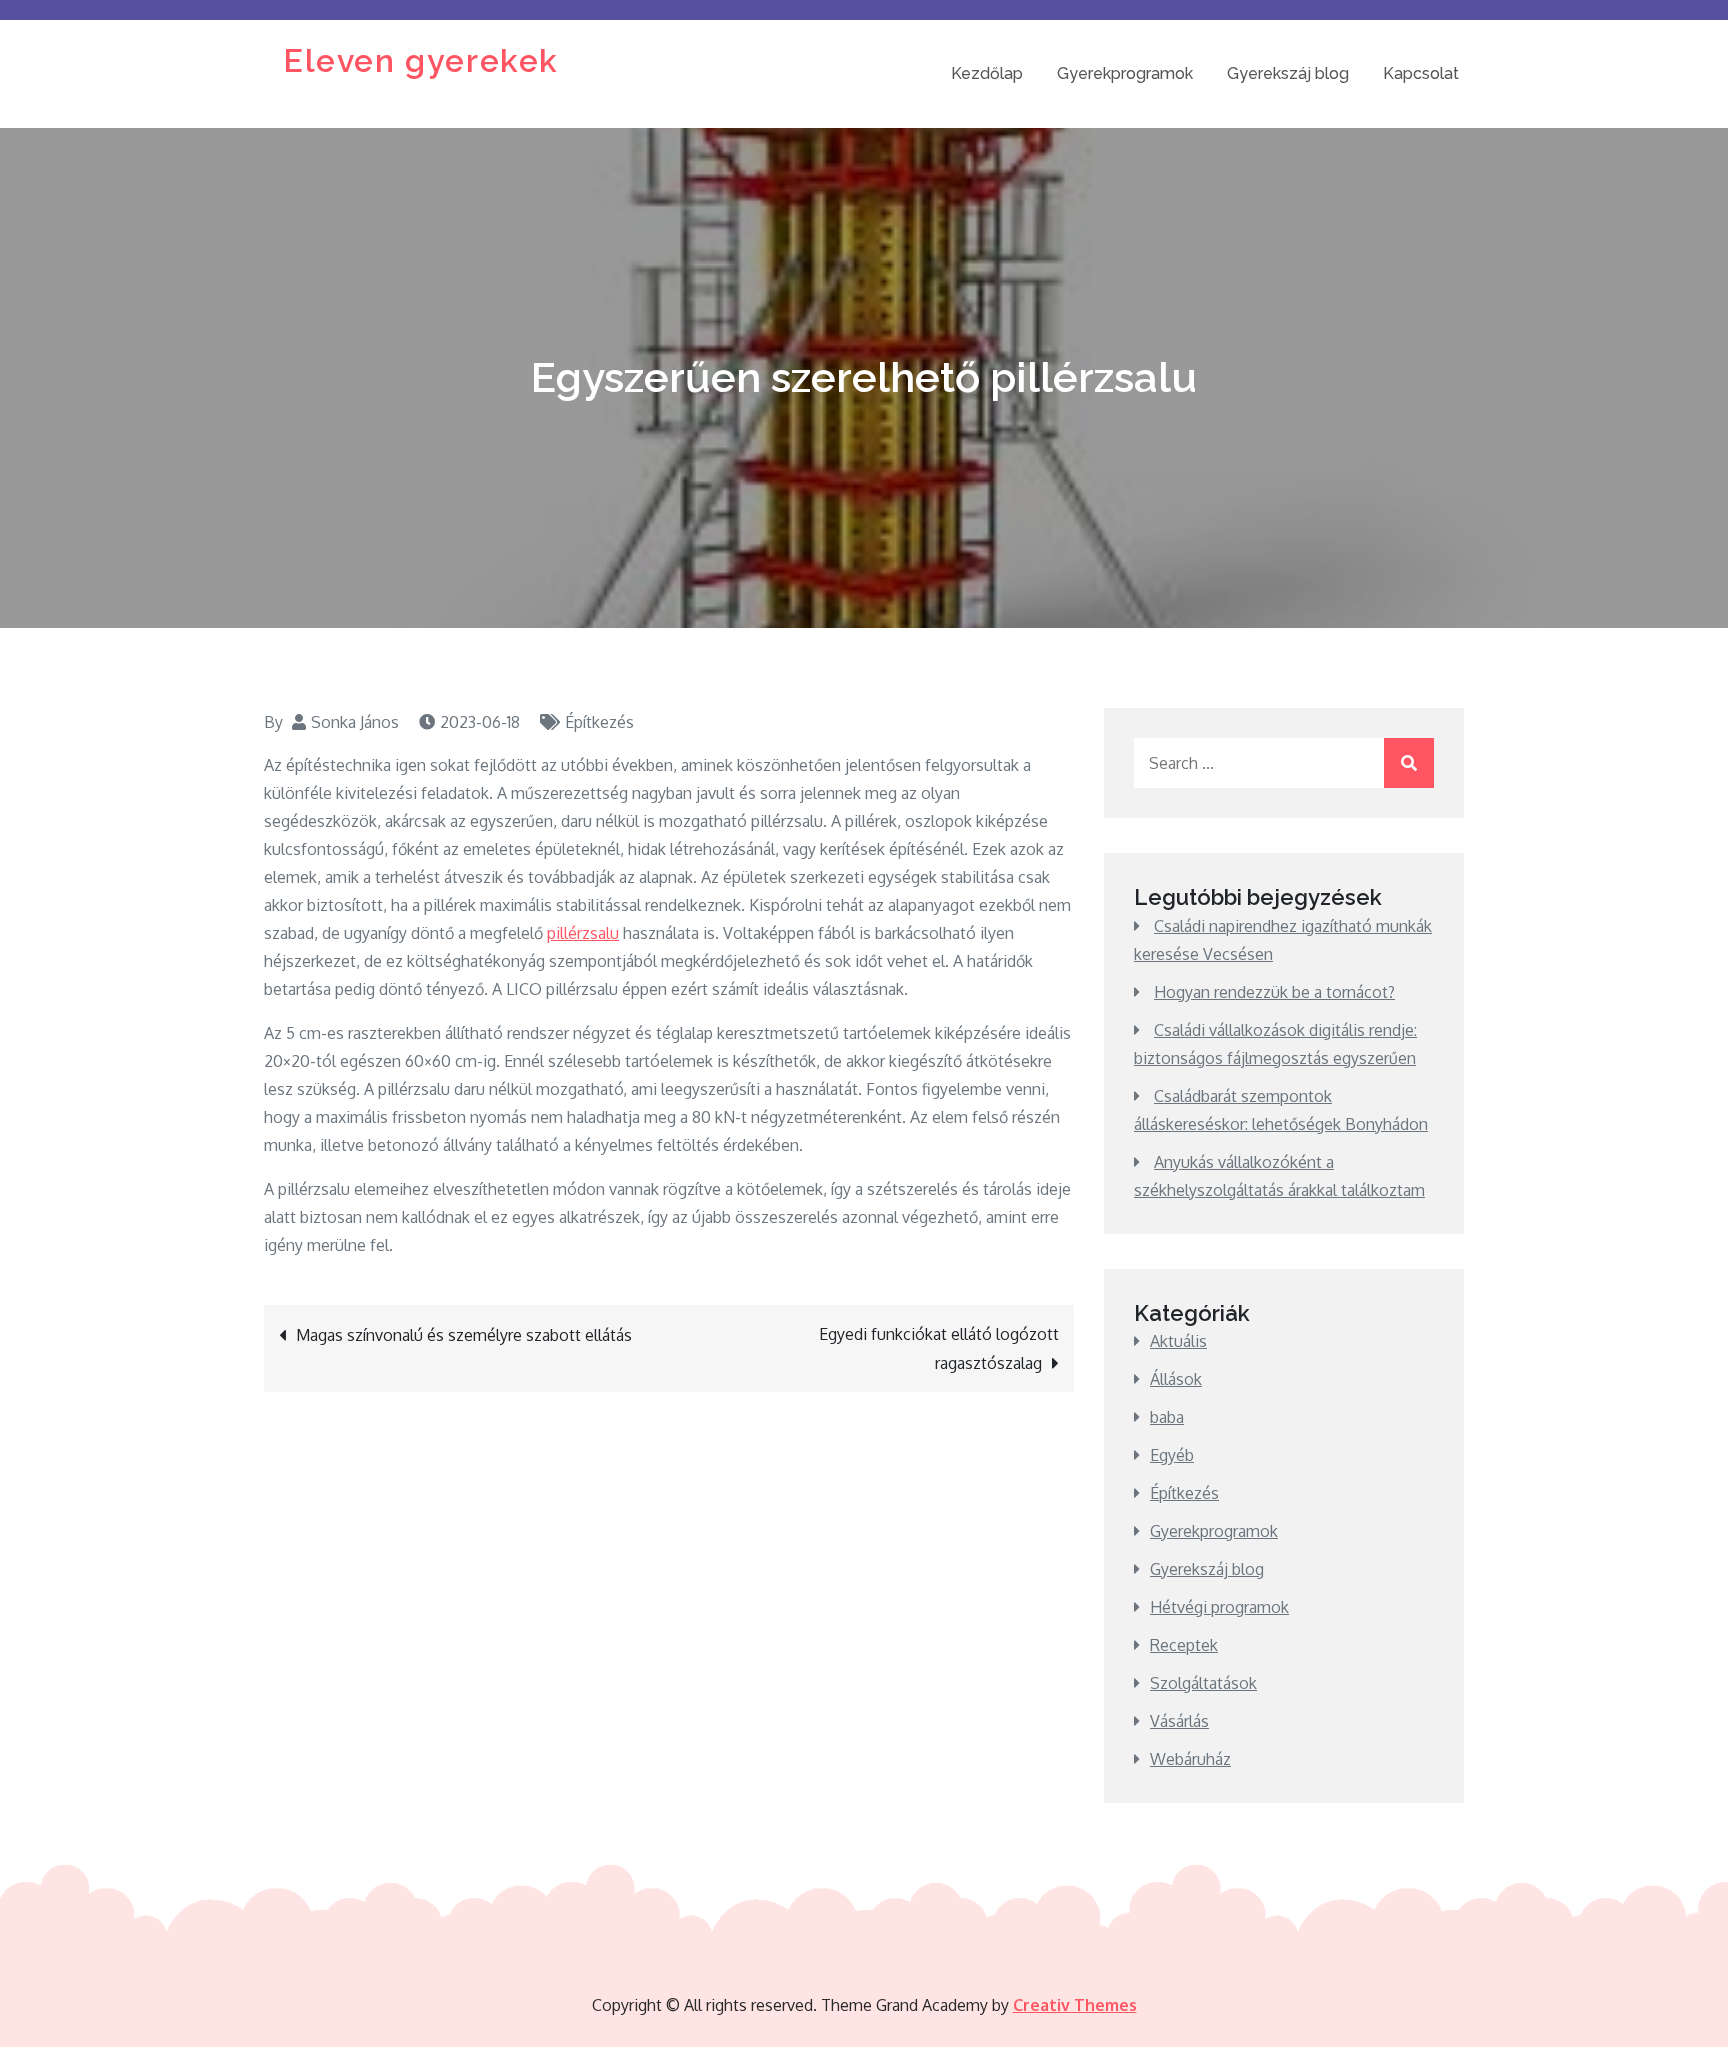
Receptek (1184, 1645)
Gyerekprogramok (1125, 73)
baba (1167, 1417)
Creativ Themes (1075, 2005)
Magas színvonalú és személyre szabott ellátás (464, 1335)
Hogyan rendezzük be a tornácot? (1274, 992)
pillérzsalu (583, 933)
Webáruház (1190, 1759)
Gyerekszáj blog (1288, 73)
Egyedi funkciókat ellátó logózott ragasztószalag (939, 1348)
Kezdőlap (987, 73)
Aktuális (1178, 1341)
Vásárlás (1179, 1721)
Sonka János (355, 722)
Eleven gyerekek (421, 60)
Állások (1176, 1379)
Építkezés (599, 722)
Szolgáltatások (1203, 1683)
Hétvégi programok (1219, 1607)
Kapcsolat (1421, 73)
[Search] (1409, 763)
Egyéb (1172, 1455)
